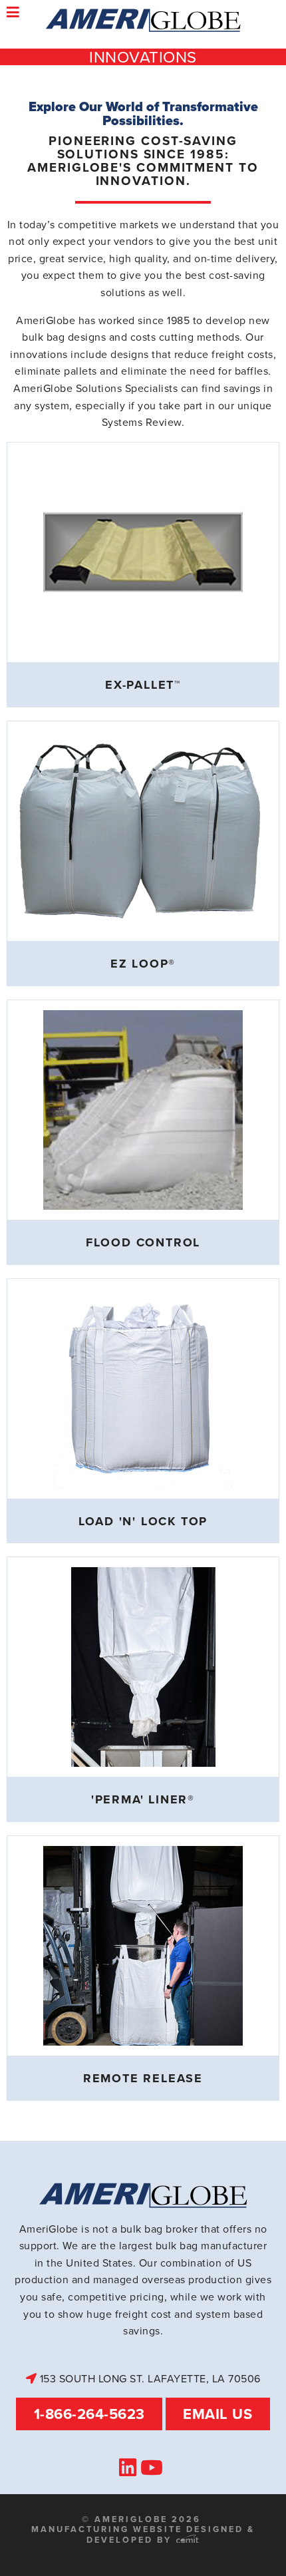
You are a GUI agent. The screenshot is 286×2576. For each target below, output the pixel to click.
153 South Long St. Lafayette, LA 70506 (149, 2378)
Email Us (217, 2414)
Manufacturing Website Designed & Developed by (143, 2534)
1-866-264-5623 (89, 2414)
